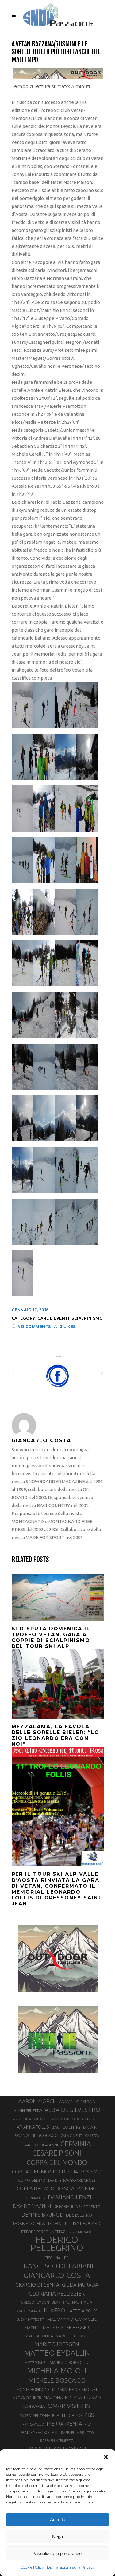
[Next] (87, 1372)
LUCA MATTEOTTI (31, 2320)
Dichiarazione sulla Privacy (71, 2567)
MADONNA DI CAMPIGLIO (72, 2319)
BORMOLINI (25, 2135)
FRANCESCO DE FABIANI (57, 2266)
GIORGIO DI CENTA (37, 2285)
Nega (57, 2536)
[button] (106, 2457)
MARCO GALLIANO (72, 2336)
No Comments (34, 1326)
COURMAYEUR (34, 2198)
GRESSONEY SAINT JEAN (41, 2302)
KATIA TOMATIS (29, 2311)
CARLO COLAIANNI (40, 2145)
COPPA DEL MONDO (57, 2162)
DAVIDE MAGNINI (32, 2206)
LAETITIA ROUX (82, 2311)
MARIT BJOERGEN (57, 2344)
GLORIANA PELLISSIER (57, 2293)
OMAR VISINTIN (69, 2406)
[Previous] (28, 1372)
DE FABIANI (63, 2207)
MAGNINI (33, 2328)
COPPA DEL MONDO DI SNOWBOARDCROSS (57, 2180)
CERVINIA (76, 2144)
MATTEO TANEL (36, 2363)
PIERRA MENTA (64, 2424)
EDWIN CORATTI (51, 2223)
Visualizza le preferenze (58, 2553)
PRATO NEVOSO (34, 2432)
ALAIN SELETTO (28, 2110)
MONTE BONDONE (33, 2389)
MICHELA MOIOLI (57, 2371)
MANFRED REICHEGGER (66, 2328)
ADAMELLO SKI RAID (77, 2102)
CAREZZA (92, 2136)
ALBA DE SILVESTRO (72, 2110)
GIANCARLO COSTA (57, 2275)
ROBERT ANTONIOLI (57, 2449)
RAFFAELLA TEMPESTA (57, 2441)
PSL (55, 2432)
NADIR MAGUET (83, 2389)
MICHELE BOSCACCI (57, 2380)
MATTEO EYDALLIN (57, 2353)
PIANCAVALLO (33, 2424)
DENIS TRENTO (88, 2207)
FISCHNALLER (57, 2258)
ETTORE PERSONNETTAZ (43, 2232)
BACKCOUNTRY (66, 2127)
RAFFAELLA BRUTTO (77, 2433)
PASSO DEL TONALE (37, 2415)
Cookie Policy (32, 2567)
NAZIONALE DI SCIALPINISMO (72, 2397)
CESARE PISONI (57, 2153)
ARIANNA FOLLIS (33, 2127)
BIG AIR (90, 2127)
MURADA (59, 2390)
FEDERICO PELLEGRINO (57, 2244)
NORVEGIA (34, 2406)
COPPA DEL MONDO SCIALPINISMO (57, 2189)
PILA (88, 2424)
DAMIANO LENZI (70, 2197)
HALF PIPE (71, 2302)
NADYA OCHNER (27, 2398)
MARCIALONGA (39, 2336)
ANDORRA (22, 2119)
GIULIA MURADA (80, 2285)
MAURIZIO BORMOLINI (69, 2362)
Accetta (58, 2520)
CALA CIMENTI (72, 2136)
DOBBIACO (24, 2223)
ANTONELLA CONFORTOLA (56, 2119)
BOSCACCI (48, 2135)
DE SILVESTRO (79, 2215)
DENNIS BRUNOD (42, 2215)
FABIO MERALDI (80, 2232)
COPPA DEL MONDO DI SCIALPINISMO (57, 2171)
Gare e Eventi (54, 1318)
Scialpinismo (87, 1318)
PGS (89, 2415)
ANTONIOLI (91, 2119)
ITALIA (87, 2302)
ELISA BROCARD (84, 2223)
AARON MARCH (38, 2101)
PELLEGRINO (69, 2415)
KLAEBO (54, 2310)
